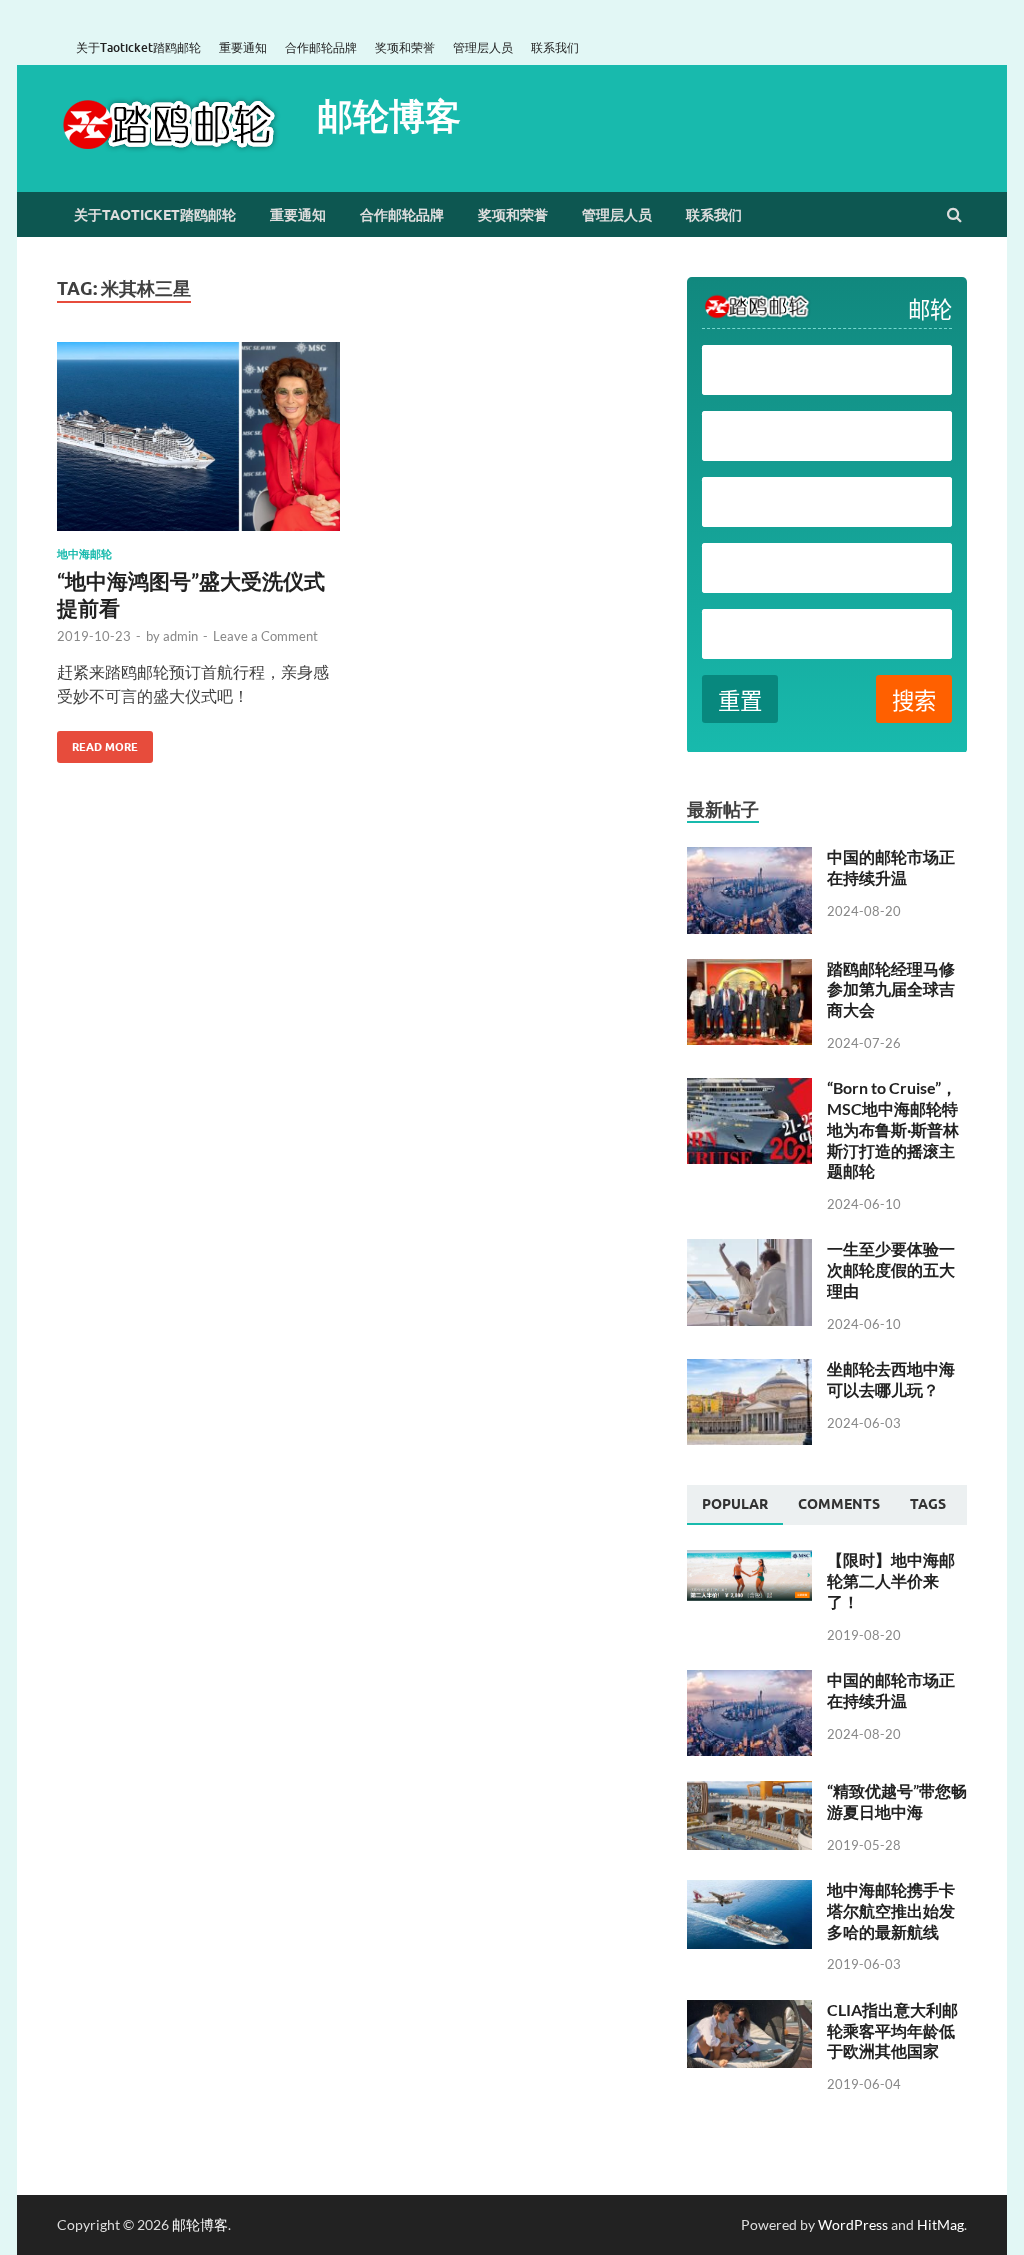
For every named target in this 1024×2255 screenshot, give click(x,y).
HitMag (940, 2224)
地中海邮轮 (84, 554)
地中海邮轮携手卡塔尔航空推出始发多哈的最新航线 (891, 1910)
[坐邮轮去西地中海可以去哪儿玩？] (749, 1370)
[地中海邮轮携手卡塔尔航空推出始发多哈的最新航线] (749, 1891)
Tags (928, 1504)
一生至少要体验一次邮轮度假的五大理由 (891, 1269)
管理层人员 (483, 47)
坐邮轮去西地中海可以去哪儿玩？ (891, 1379)
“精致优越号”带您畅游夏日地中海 (897, 1801)
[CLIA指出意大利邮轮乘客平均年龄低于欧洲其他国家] (749, 2011)
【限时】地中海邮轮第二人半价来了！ (891, 1580)
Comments (839, 1504)
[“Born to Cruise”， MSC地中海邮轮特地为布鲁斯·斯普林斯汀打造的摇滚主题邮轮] (749, 1089)
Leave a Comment (265, 636)
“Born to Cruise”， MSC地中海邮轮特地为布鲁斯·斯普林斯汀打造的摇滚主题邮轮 (893, 1129)
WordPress (853, 2224)
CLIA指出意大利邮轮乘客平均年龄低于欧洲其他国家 (892, 2030)
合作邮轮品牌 (321, 47)
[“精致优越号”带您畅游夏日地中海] (749, 1792)
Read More (97, 742)
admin (180, 636)
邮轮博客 (389, 115)
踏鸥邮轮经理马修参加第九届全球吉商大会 (891, 989)
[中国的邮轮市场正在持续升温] (749, 858)
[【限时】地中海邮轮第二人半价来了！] (749, 1561)
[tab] (735, 1505)
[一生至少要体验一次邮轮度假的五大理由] (749, 1250)
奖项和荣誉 (405, 47)
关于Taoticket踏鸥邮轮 (138, 47)
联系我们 (555, 47)
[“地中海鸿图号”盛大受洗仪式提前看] (198, 445)
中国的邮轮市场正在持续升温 (891, 867)
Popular (735, 1504)
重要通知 (243, 47)
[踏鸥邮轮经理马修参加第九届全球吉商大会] (749, 970)
